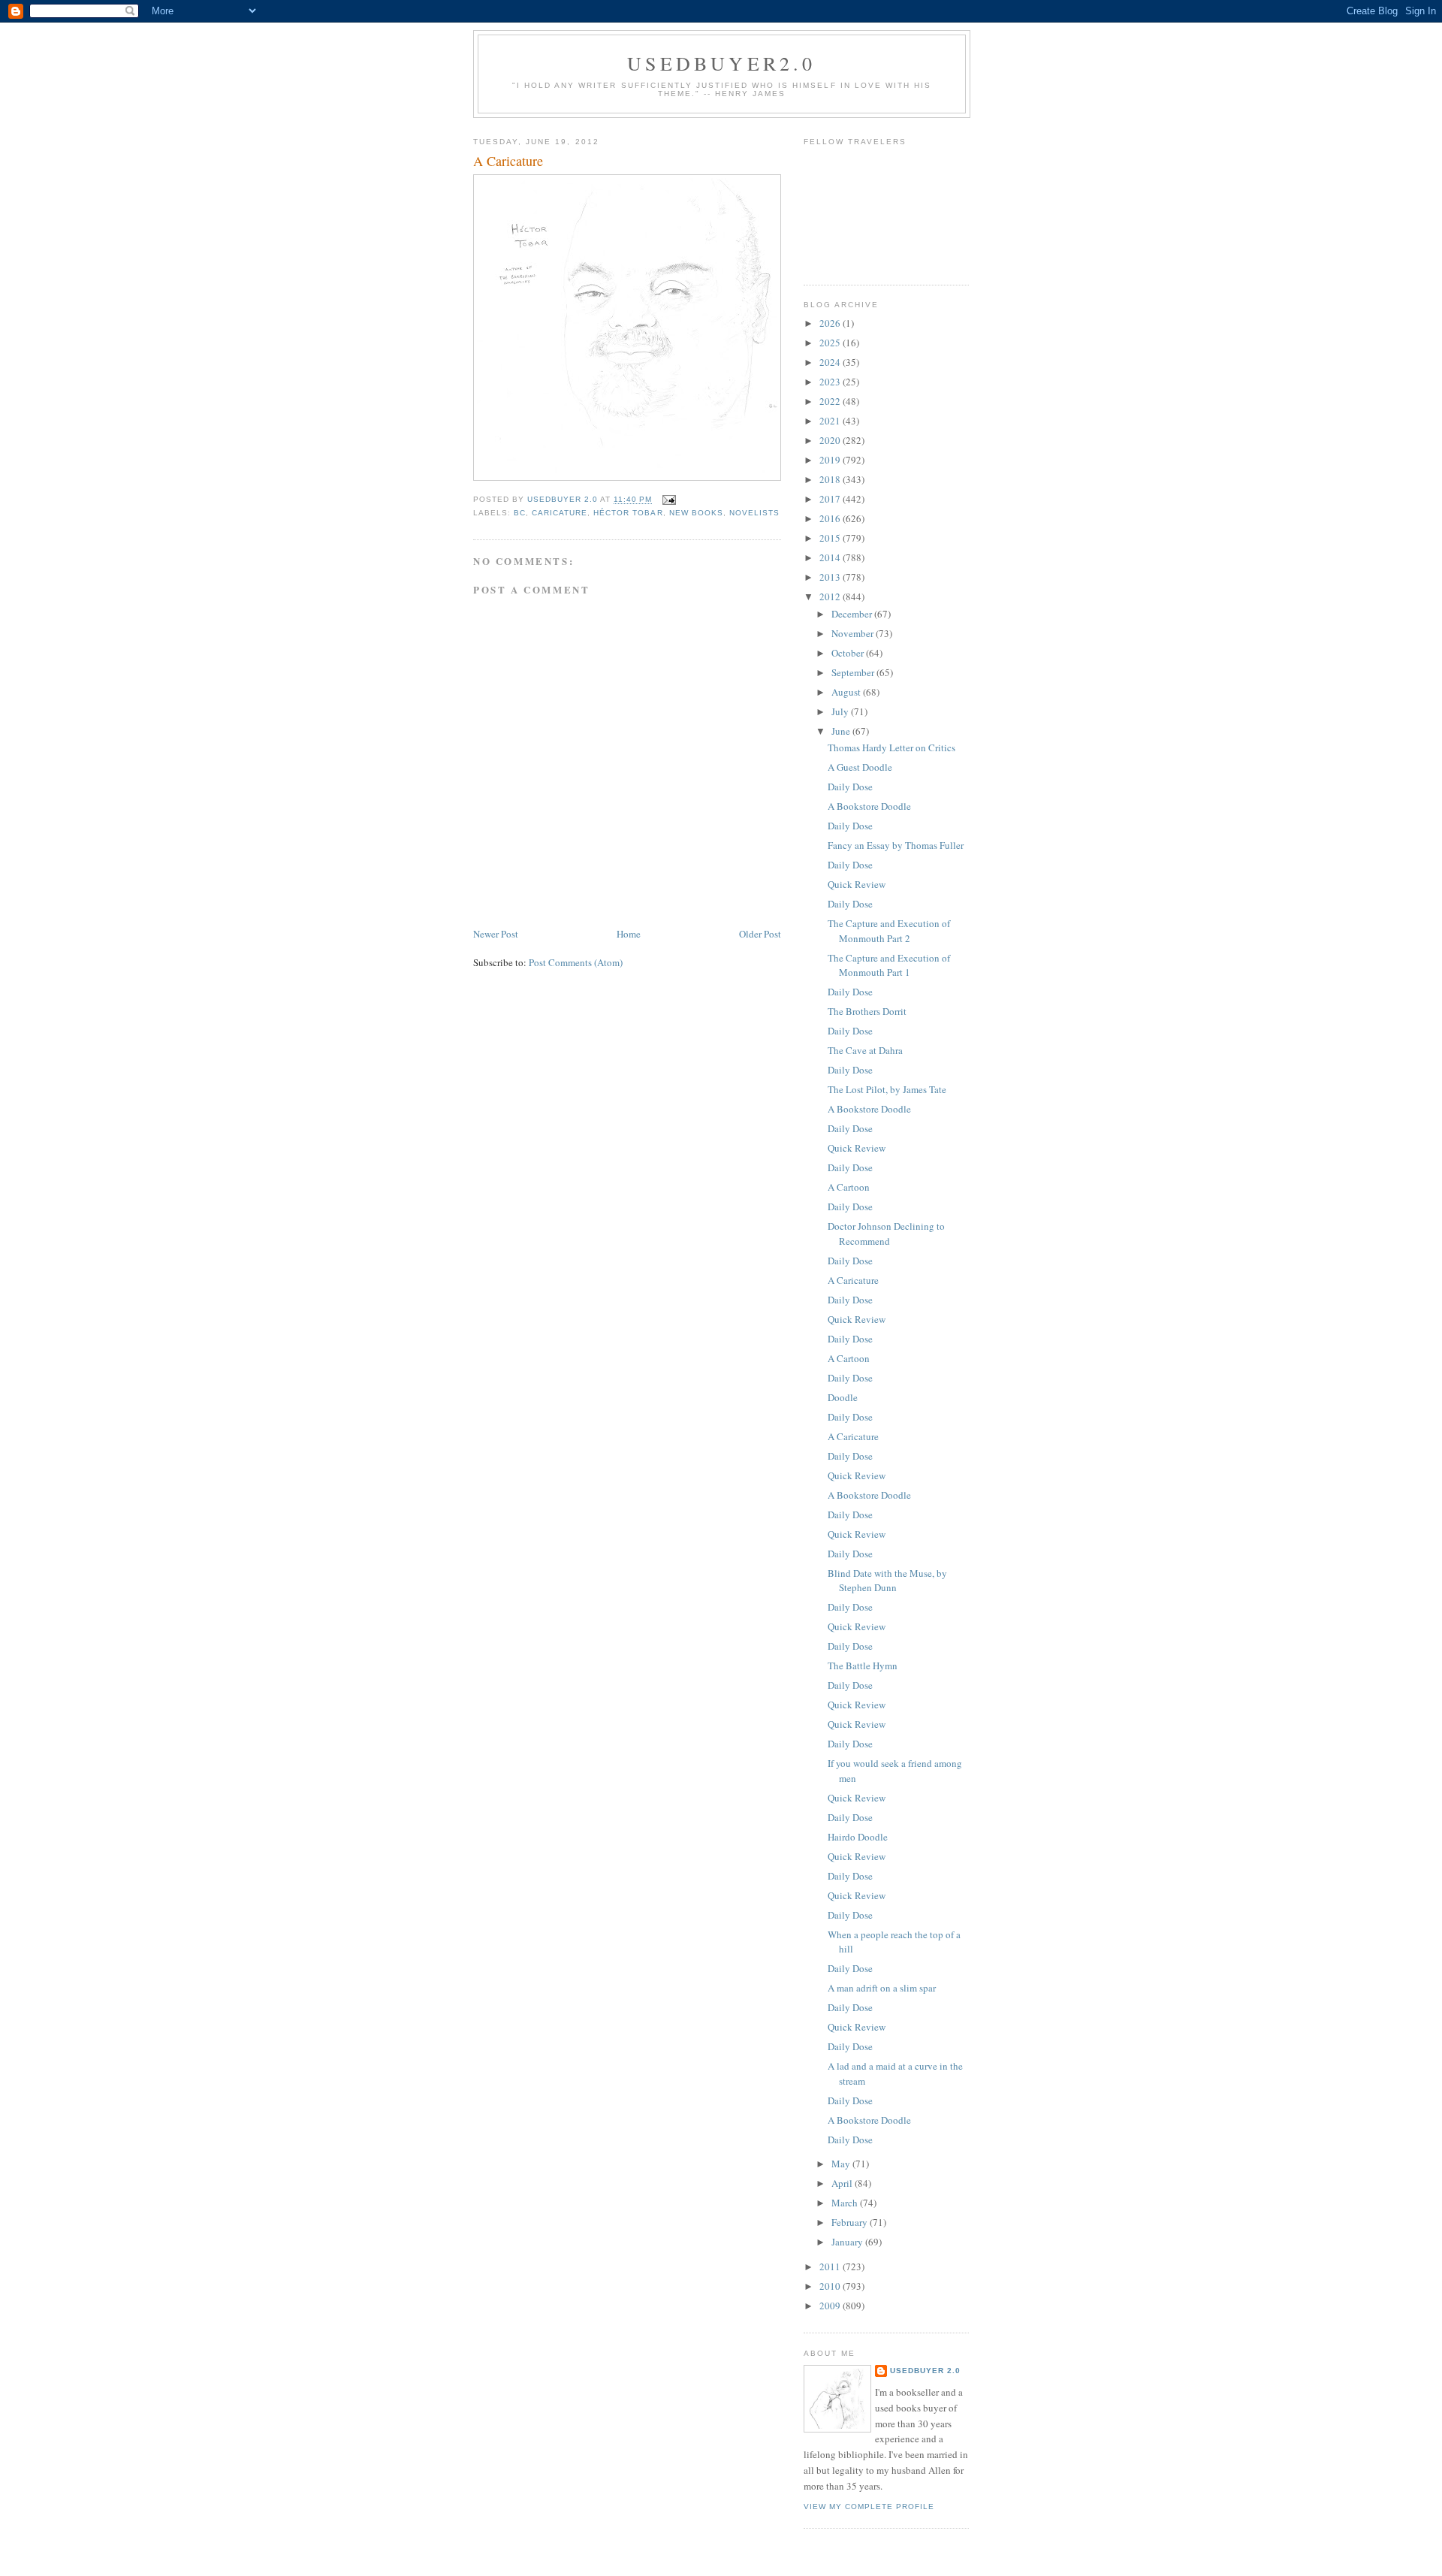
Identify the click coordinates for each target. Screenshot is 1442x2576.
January (848, 2242)
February (851, 2222)
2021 (831, 421)
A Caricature (853, 1280)
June (842, 731)
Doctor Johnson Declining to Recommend (886, 1234)
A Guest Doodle (860, 767)
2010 (831, 2286)
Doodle (843, 1397)
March (846, 2203)
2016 (831, 518)
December (853, 614)
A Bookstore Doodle (869, 806)
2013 (831, 577)
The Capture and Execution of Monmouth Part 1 (889, 965)
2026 (831, 323)
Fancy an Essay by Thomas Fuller (896, 845)
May (842, 2164)
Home (629, 934)
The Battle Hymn (863, 1665)
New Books (696, 513)
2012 (831, 596)
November (854, 633)
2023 (831, 382)
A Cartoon (849, 1187)
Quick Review (857, 884)
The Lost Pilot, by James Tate (887, 1089)
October (849, 653)
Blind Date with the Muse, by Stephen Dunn (887, 1581)
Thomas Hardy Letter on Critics (891, 747)
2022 (831, 401)
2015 (831, 538)
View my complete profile (869, 2507)
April (843, 2183)
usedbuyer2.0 (721, 63)
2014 (831, 557)
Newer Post (496, 934)
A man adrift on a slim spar (882, 1988)
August (847, 692)
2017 (831, 499)
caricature (560, 513)
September (854, 672)
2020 (831, 440)
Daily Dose (850, 787)
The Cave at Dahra (865, 1050)
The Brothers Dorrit (867, 1011)
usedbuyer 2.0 (925, 2371)
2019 (831, 460)
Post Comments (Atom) (576, 962)
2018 (831, 479)
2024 (831, 362)
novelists (754, 513)
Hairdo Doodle (858, 1837)
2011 (831, 2266)
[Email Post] (669, 500)
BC (520, 513)
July (841, 711)
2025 (831, 343)
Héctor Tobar (628, 513)
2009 (831, 2306)
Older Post (760, 934)
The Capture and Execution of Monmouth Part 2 (889, 931)
